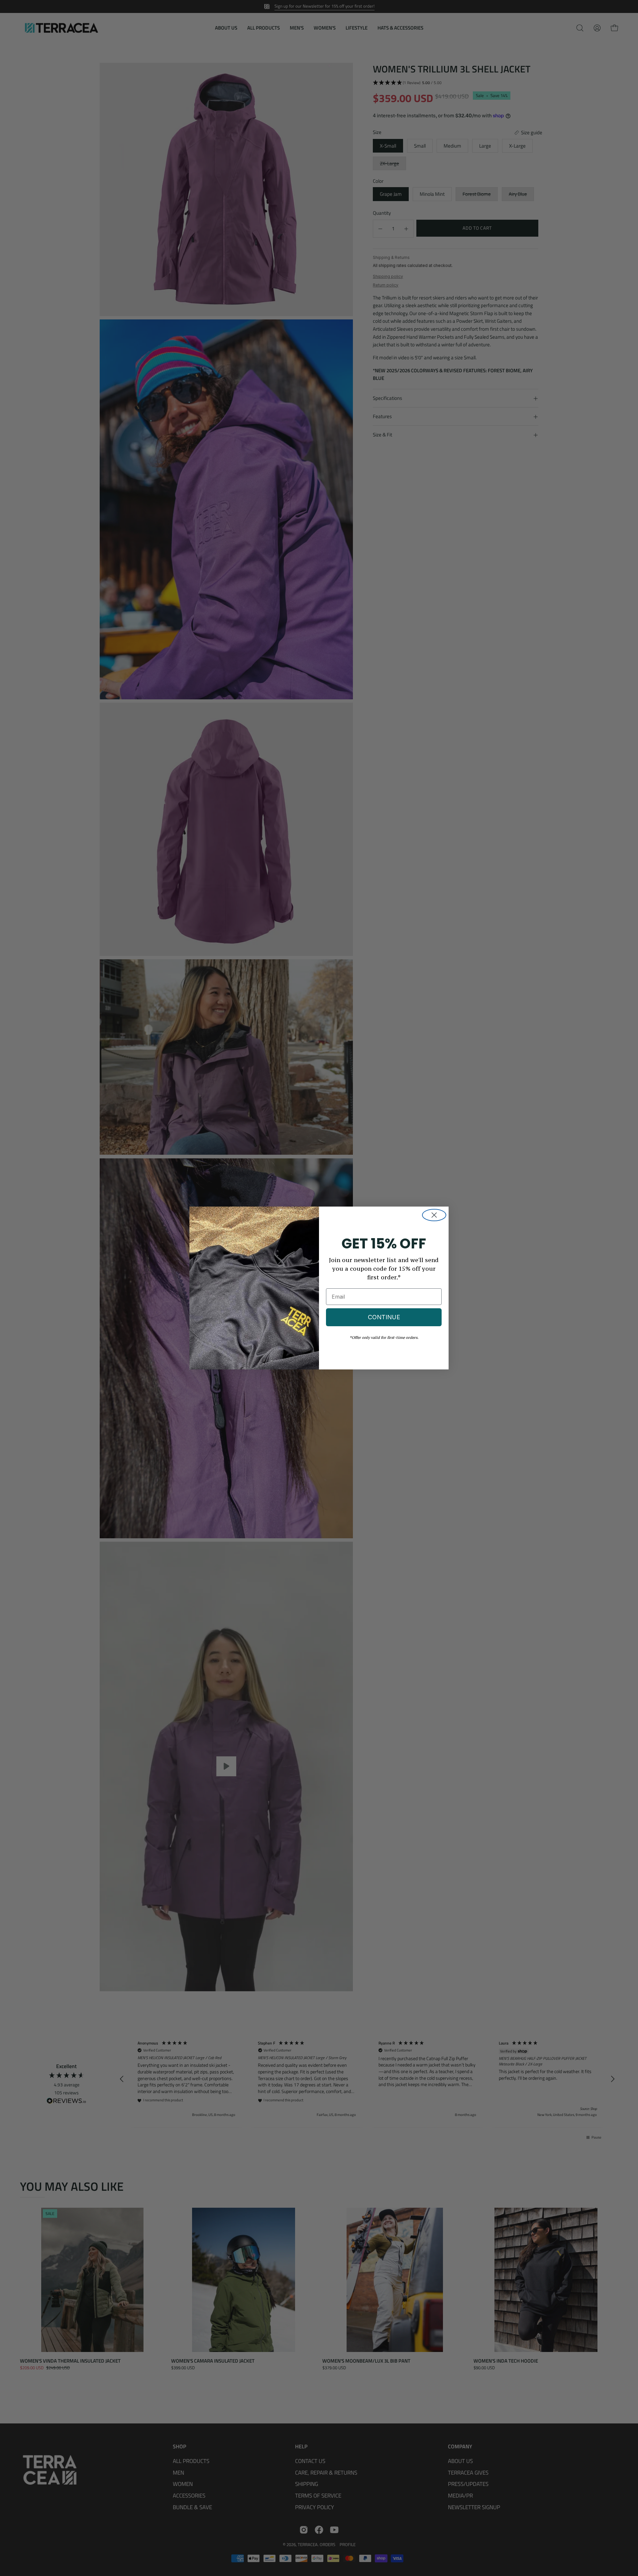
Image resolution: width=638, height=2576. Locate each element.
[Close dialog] (434, 1215)
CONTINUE (384, 1317)
